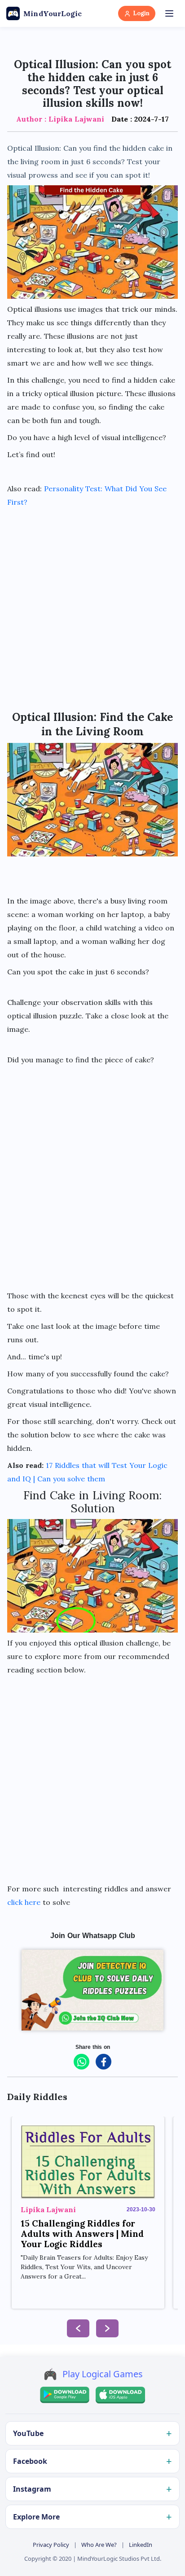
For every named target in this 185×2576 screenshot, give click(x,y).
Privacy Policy (51, 2545)
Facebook (30, 2461)
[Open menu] (169, 13)
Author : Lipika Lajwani (60, 119)
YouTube (28, 2433)
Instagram (32, 2489)
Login (141, 13)
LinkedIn (141, 2545)
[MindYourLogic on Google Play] (65, 2395)
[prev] (78, 2328)
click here (24, 1902)
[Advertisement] (92, 605)
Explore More (36, 2517)
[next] (107, 2328)
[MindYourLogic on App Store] (120, 2395)
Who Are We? (99, 2545)
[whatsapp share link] (81, 2062)
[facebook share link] (104, 2062)
